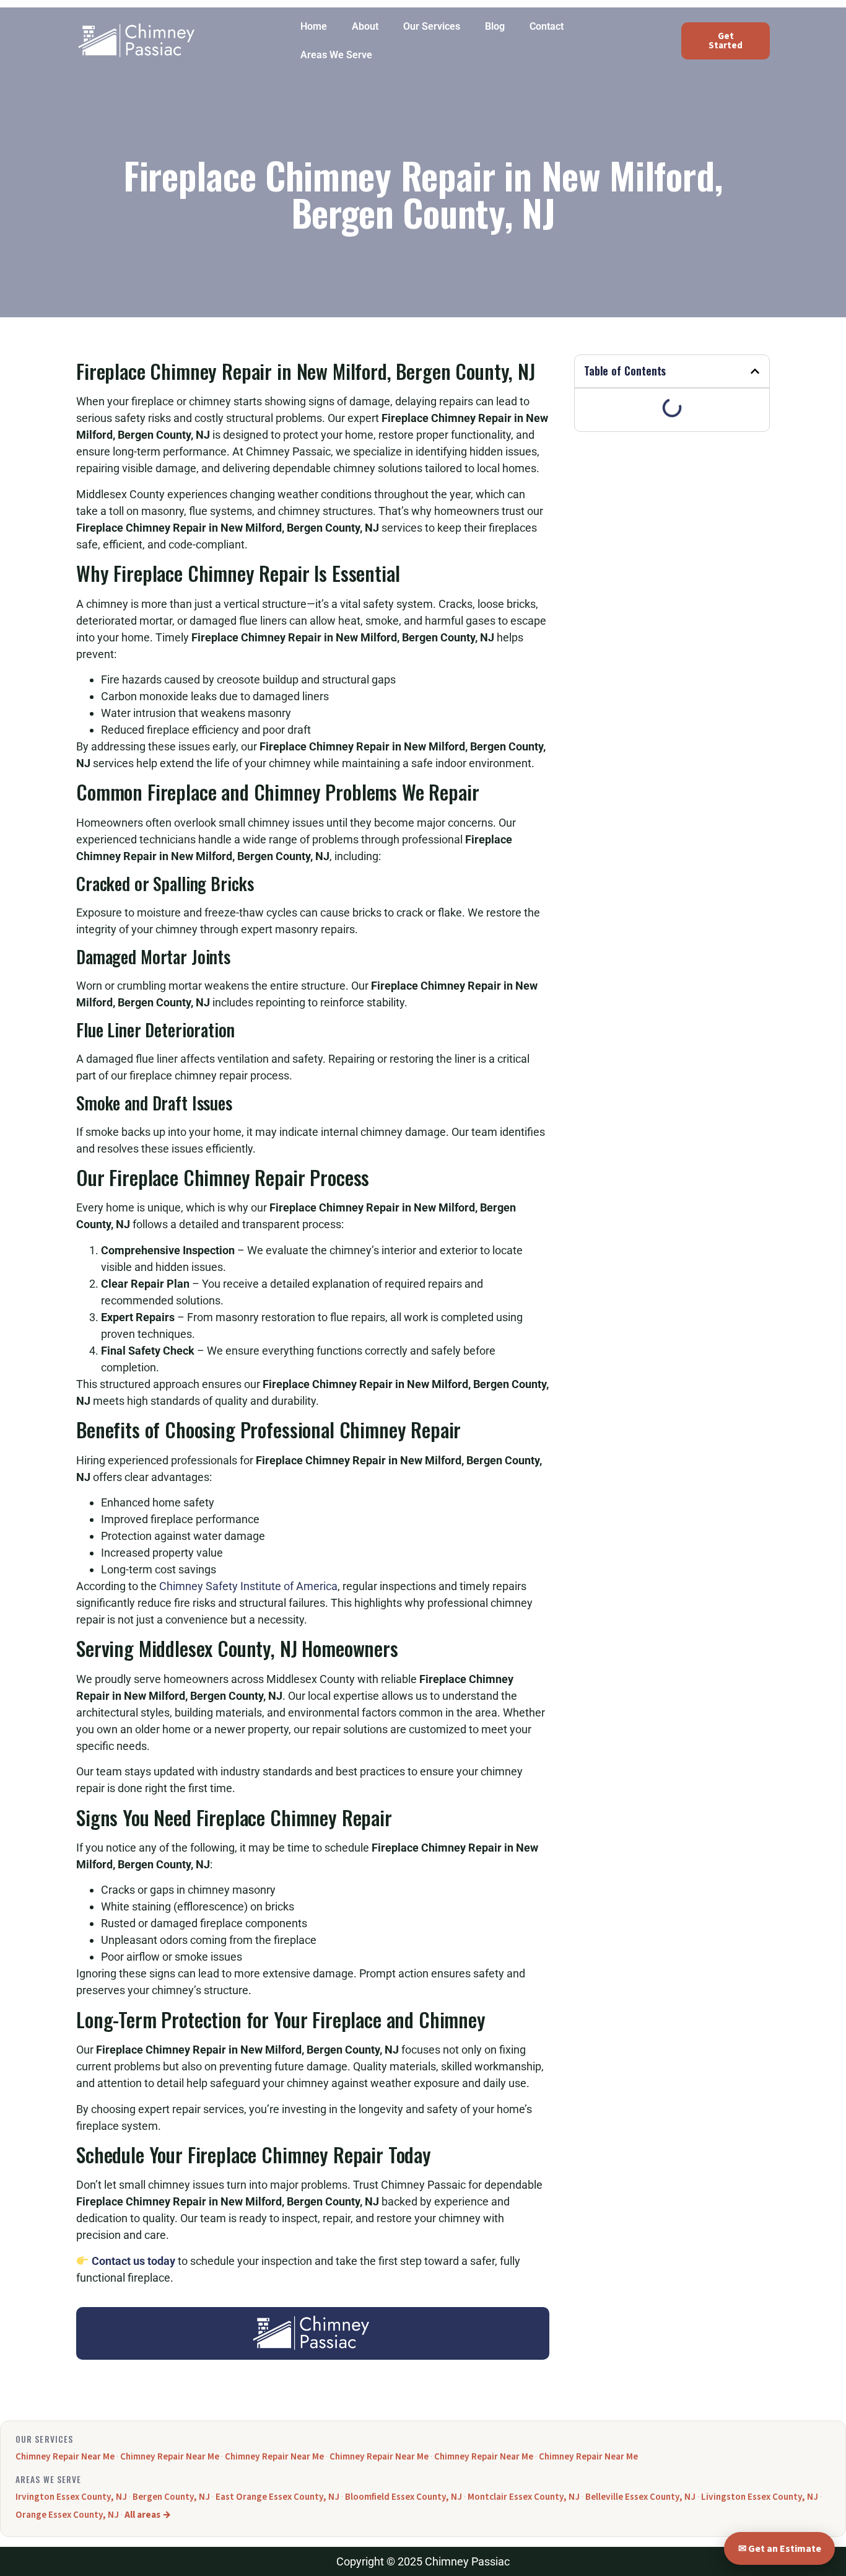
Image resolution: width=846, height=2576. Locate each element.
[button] (755, 371)
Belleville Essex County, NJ (640, 2497)
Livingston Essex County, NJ (760, 2497)
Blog (495, 26)
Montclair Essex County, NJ (524, 2497)
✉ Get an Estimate (780, 2549)
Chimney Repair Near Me (65, 2456)
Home (314, 26)
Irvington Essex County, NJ (71, 2497)
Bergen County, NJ (171, 2497)
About (365, 26)
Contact (547, 26)
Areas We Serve (336, 55)
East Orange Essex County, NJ (277, 2497)
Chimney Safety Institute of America (248, 1586)
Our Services (432, 26)
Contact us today (133, 2261)
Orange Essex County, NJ (67, 2515)
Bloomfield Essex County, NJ (403, 2497)
